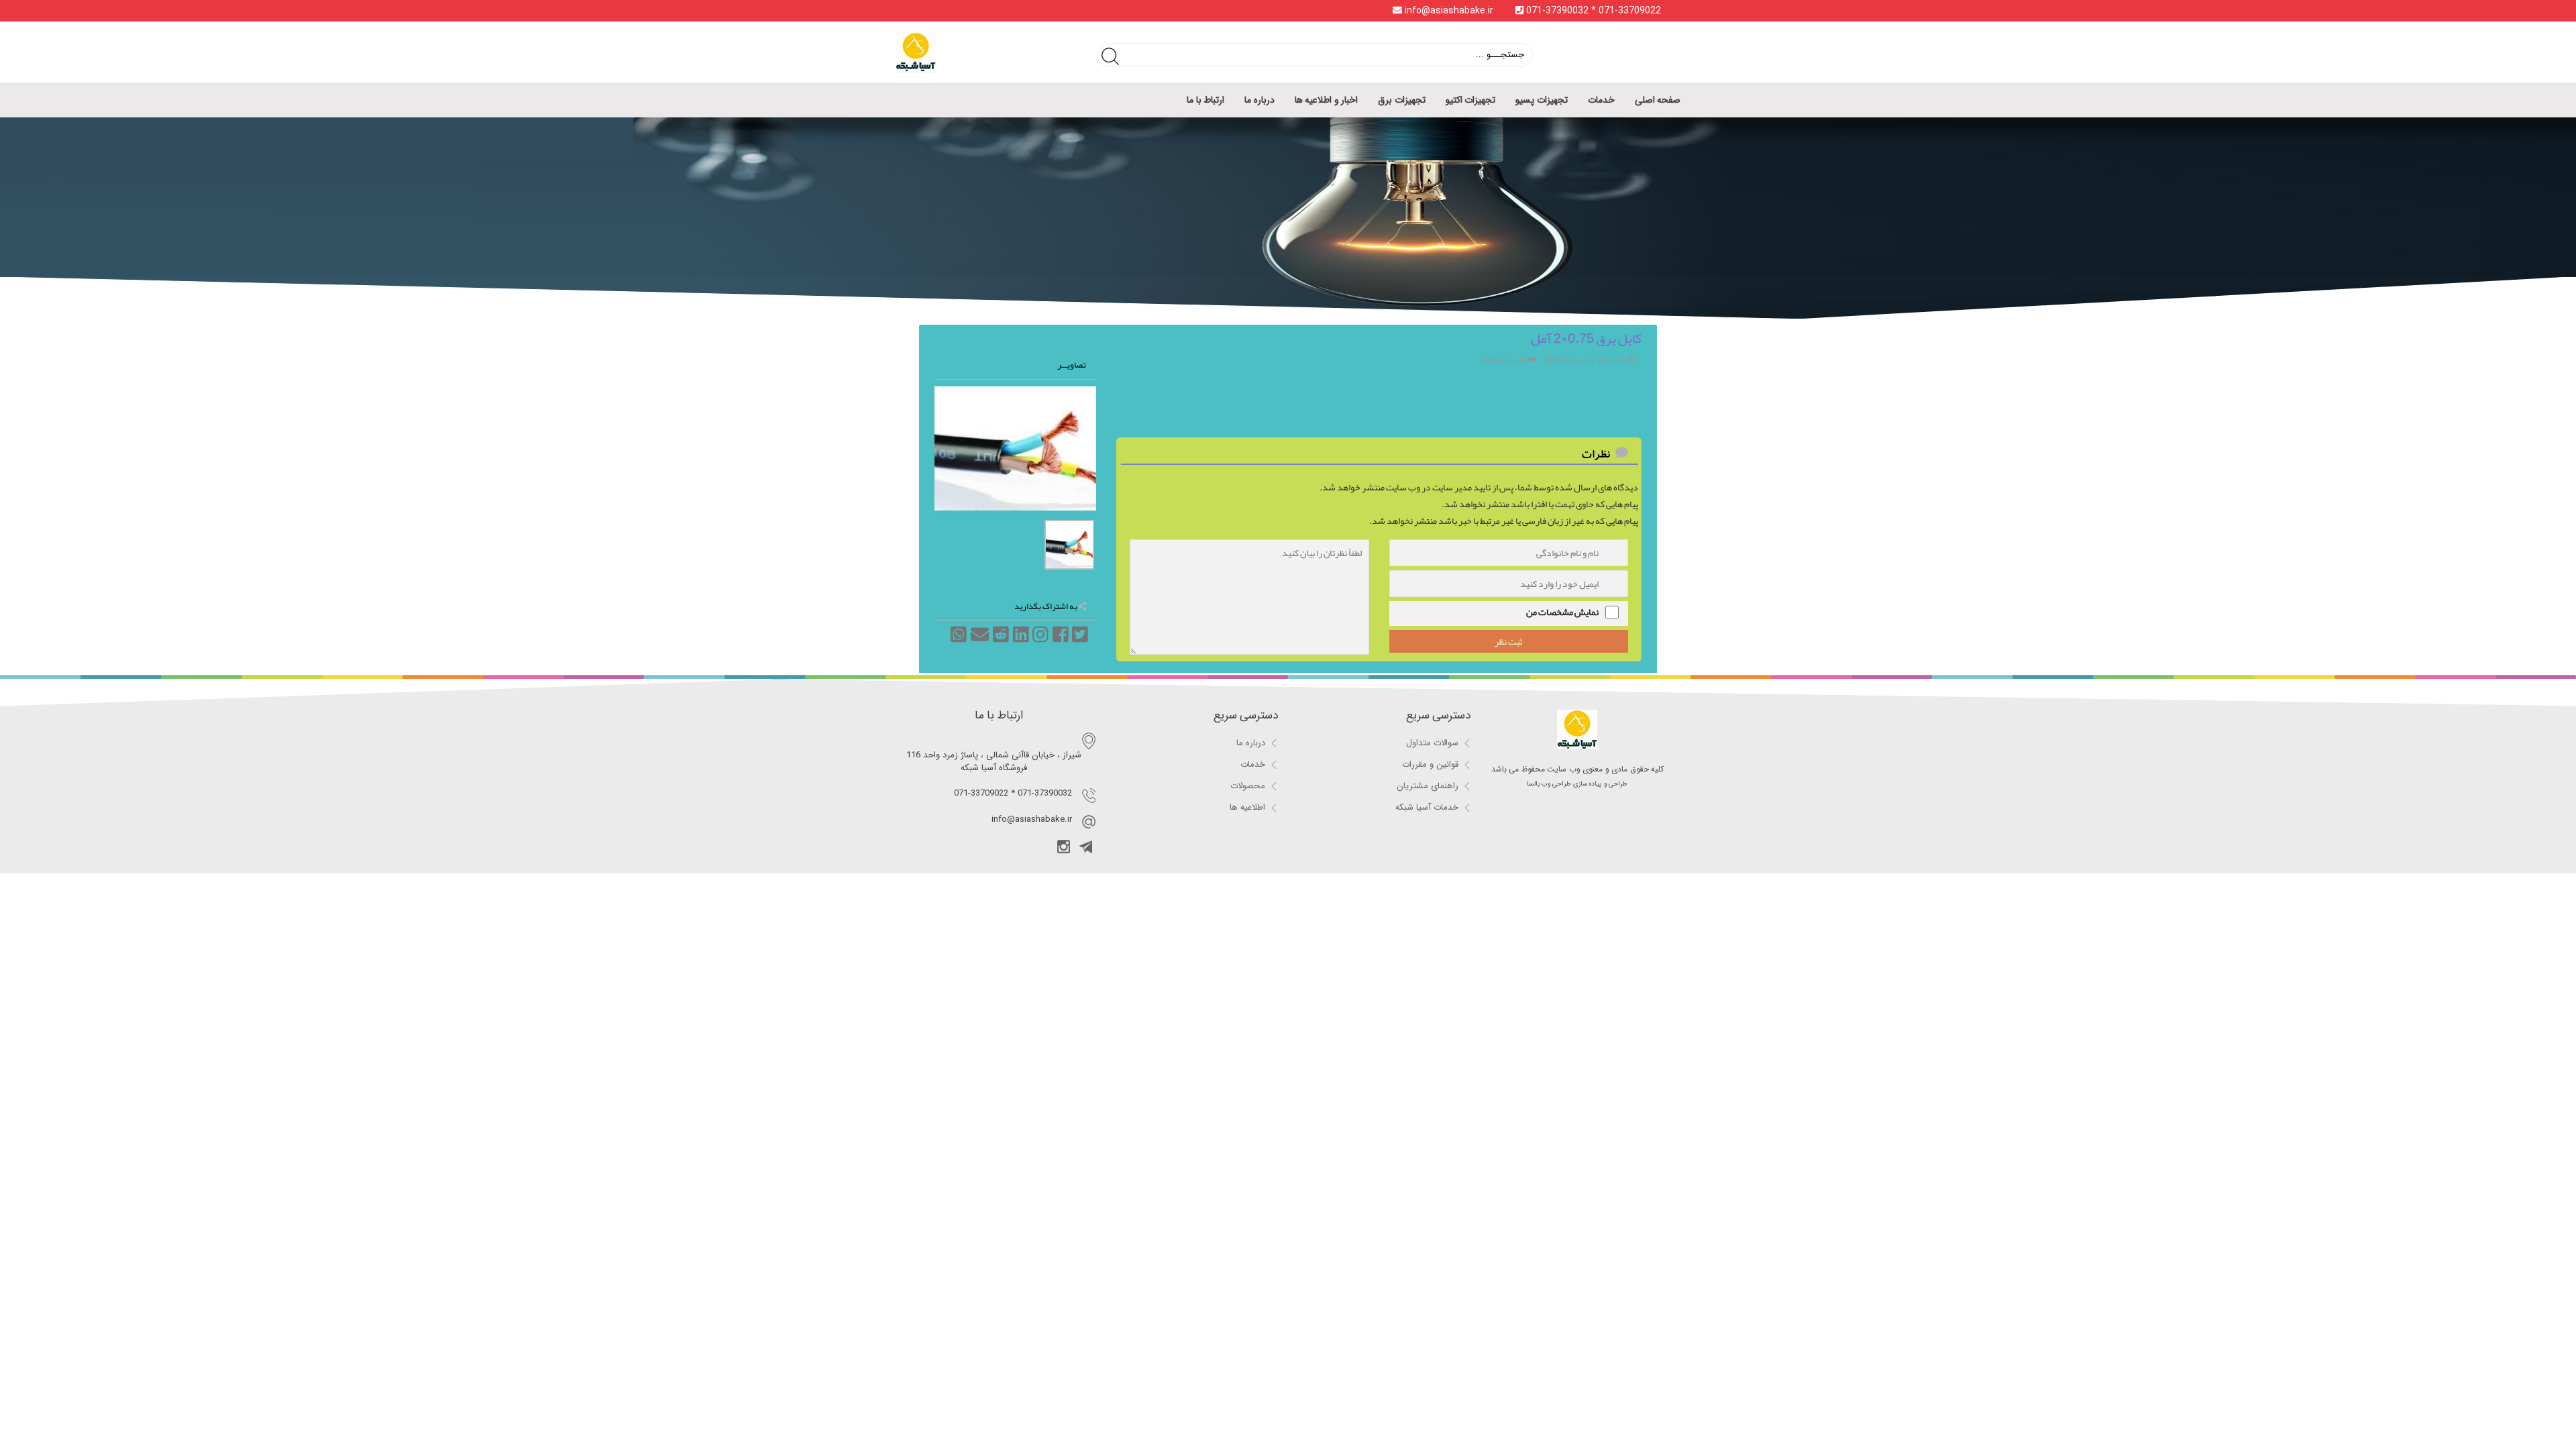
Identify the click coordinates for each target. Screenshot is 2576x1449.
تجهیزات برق (1402, 100)
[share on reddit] (1000, 643)
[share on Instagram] (1040, 643)
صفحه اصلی (1658, 100)
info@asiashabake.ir (1449, 11)
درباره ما (1259, 100)
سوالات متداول (1432, 743)
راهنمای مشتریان (1428, 786)
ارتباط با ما (1205, 100)
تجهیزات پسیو (1542, 100)
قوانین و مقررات (1430, 764)
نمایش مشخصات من (1562, 612)
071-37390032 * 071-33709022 (1592, 11)
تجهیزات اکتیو (1471, 100)
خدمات (1601, 100)
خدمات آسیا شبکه (1427, 807)
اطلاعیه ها (1247, 807)
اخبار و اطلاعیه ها (1327, 100)
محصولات (1248, 786)
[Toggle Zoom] (944, 396)
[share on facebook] (1060, 643)
